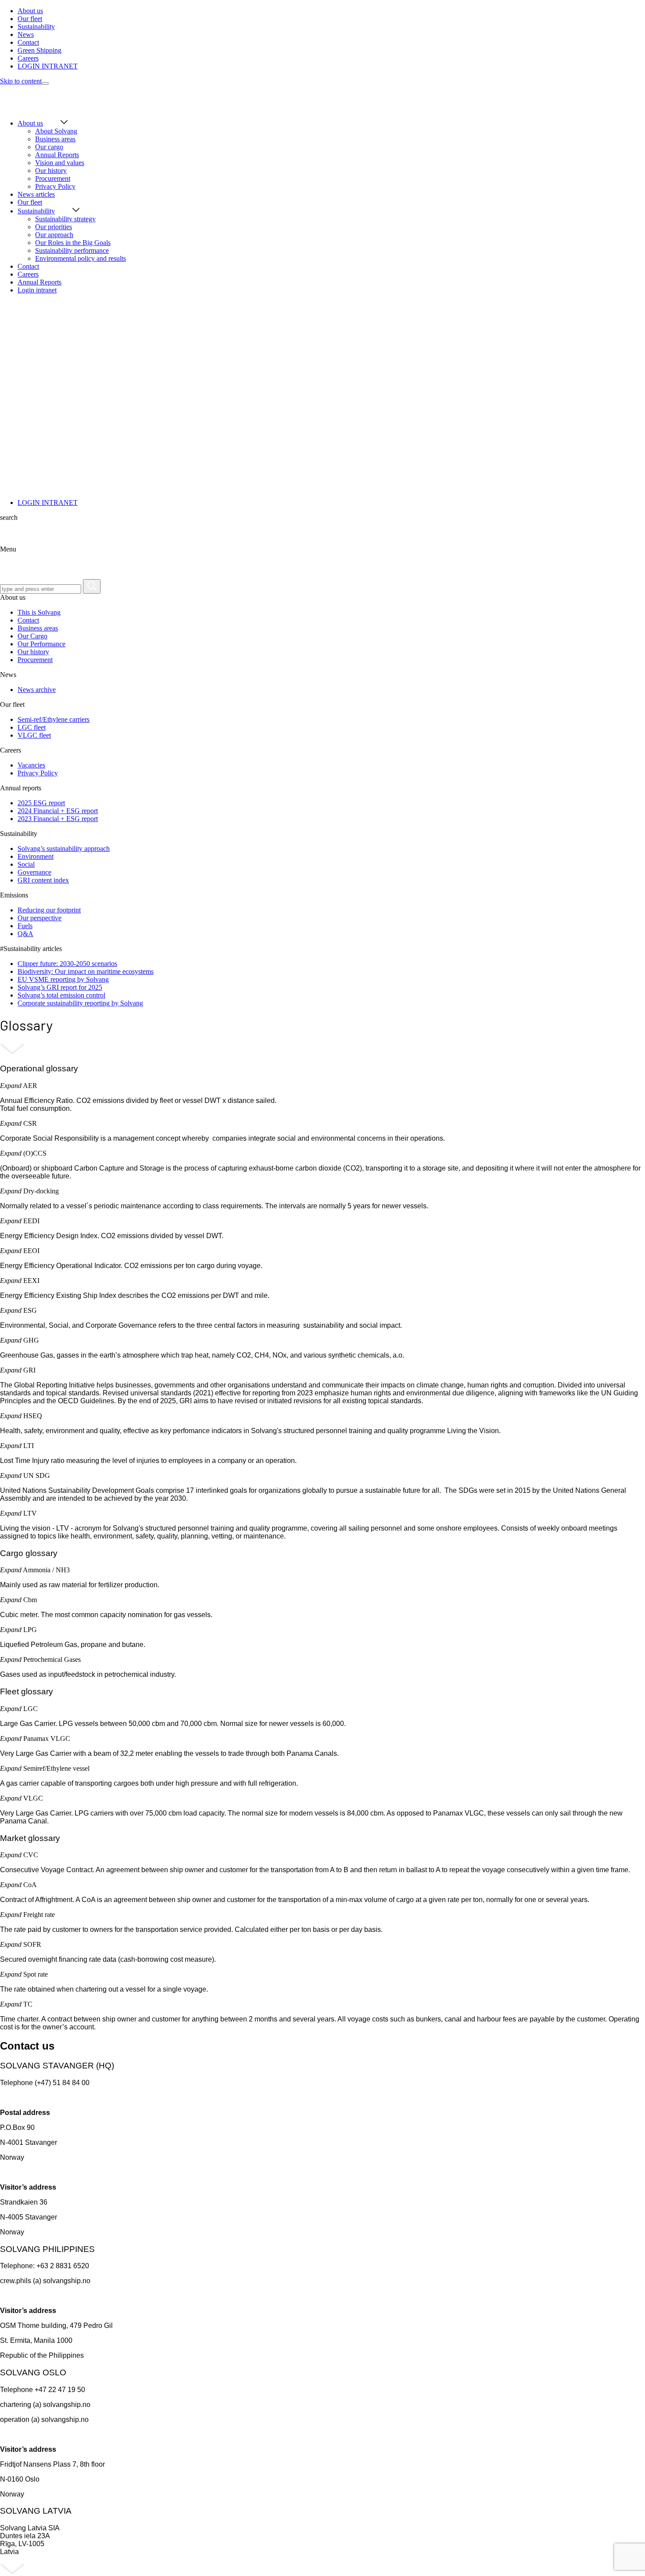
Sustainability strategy (65, 219)
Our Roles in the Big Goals (73, 243)
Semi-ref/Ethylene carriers (54, 719)
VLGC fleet (34, 735)
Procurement (53, 178)
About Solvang (56, 131)
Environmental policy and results (81, 258)
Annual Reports (57, 155)
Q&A (25, 934)
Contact (28, 266)
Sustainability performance (72, 250)
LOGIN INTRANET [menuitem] (48, 66)
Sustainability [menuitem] (36, 27)
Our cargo (49, 147)
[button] (11, 1086)
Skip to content (21, 81)
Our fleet (30, 202)
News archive (37, 690)
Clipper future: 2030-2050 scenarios (67, 964)
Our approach (54, 235)
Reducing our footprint (49, 910)
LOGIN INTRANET (48, 503)
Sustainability (36, 211)
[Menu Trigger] (45, 83)
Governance (34, 872)
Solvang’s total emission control (61, 995)
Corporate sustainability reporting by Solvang (80, 1003)
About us (30, 123)
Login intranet (37, 290)
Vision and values (60, 163)
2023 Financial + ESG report (58, 819)
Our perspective (39, 918)
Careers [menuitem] (28, 58)
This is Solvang (39, 612)
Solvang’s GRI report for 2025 (60, 987)
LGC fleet (32, 727)
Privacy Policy (55, 186)
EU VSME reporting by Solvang (63, 979)
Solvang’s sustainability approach (64, 848)
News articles (36, 194)
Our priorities (54, 227)
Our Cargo (32, 636)
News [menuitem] (26, 34)
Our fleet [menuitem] (30, 19)
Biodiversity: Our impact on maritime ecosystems (86, 971)
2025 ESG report (41, 803)
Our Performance (41, 644)
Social (26, 864)
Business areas (55, 139)
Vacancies (31, 765)
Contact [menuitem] (28, 42)
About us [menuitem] (30, 11)
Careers (28, 274)
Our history (51, 171)
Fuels (25, 926)
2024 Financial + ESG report (58, 811)
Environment (36, 856)
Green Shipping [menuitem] (39, 50)
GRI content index (43, 880)
